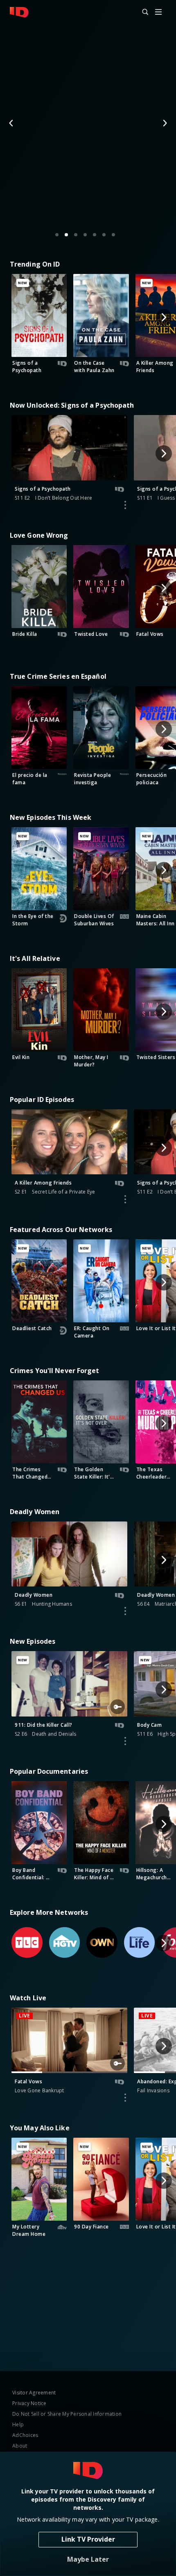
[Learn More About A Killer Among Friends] (125, 1199)
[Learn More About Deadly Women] (125, 1611)
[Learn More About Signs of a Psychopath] (125, 505)
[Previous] (11, 123)
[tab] (57, 235)
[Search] (142, 12)
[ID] (19, 12)
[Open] (158, 12)
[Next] (165, 123)
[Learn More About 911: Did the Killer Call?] (125, 1741)
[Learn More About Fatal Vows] (125, 2098)
